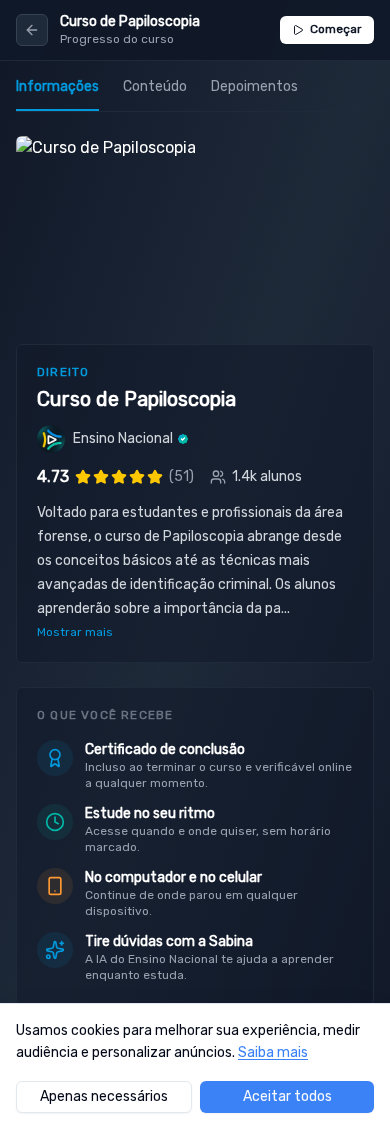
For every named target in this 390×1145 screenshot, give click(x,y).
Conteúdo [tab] (155, 86)
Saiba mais (273, 1052)
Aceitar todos (287, 1096)
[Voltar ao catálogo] (32, 30)
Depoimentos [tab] (254, 86)
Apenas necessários (104, 1096)
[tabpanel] (195, 640)
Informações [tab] (57, 86)
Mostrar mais (75, 632)
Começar (336, 29)
